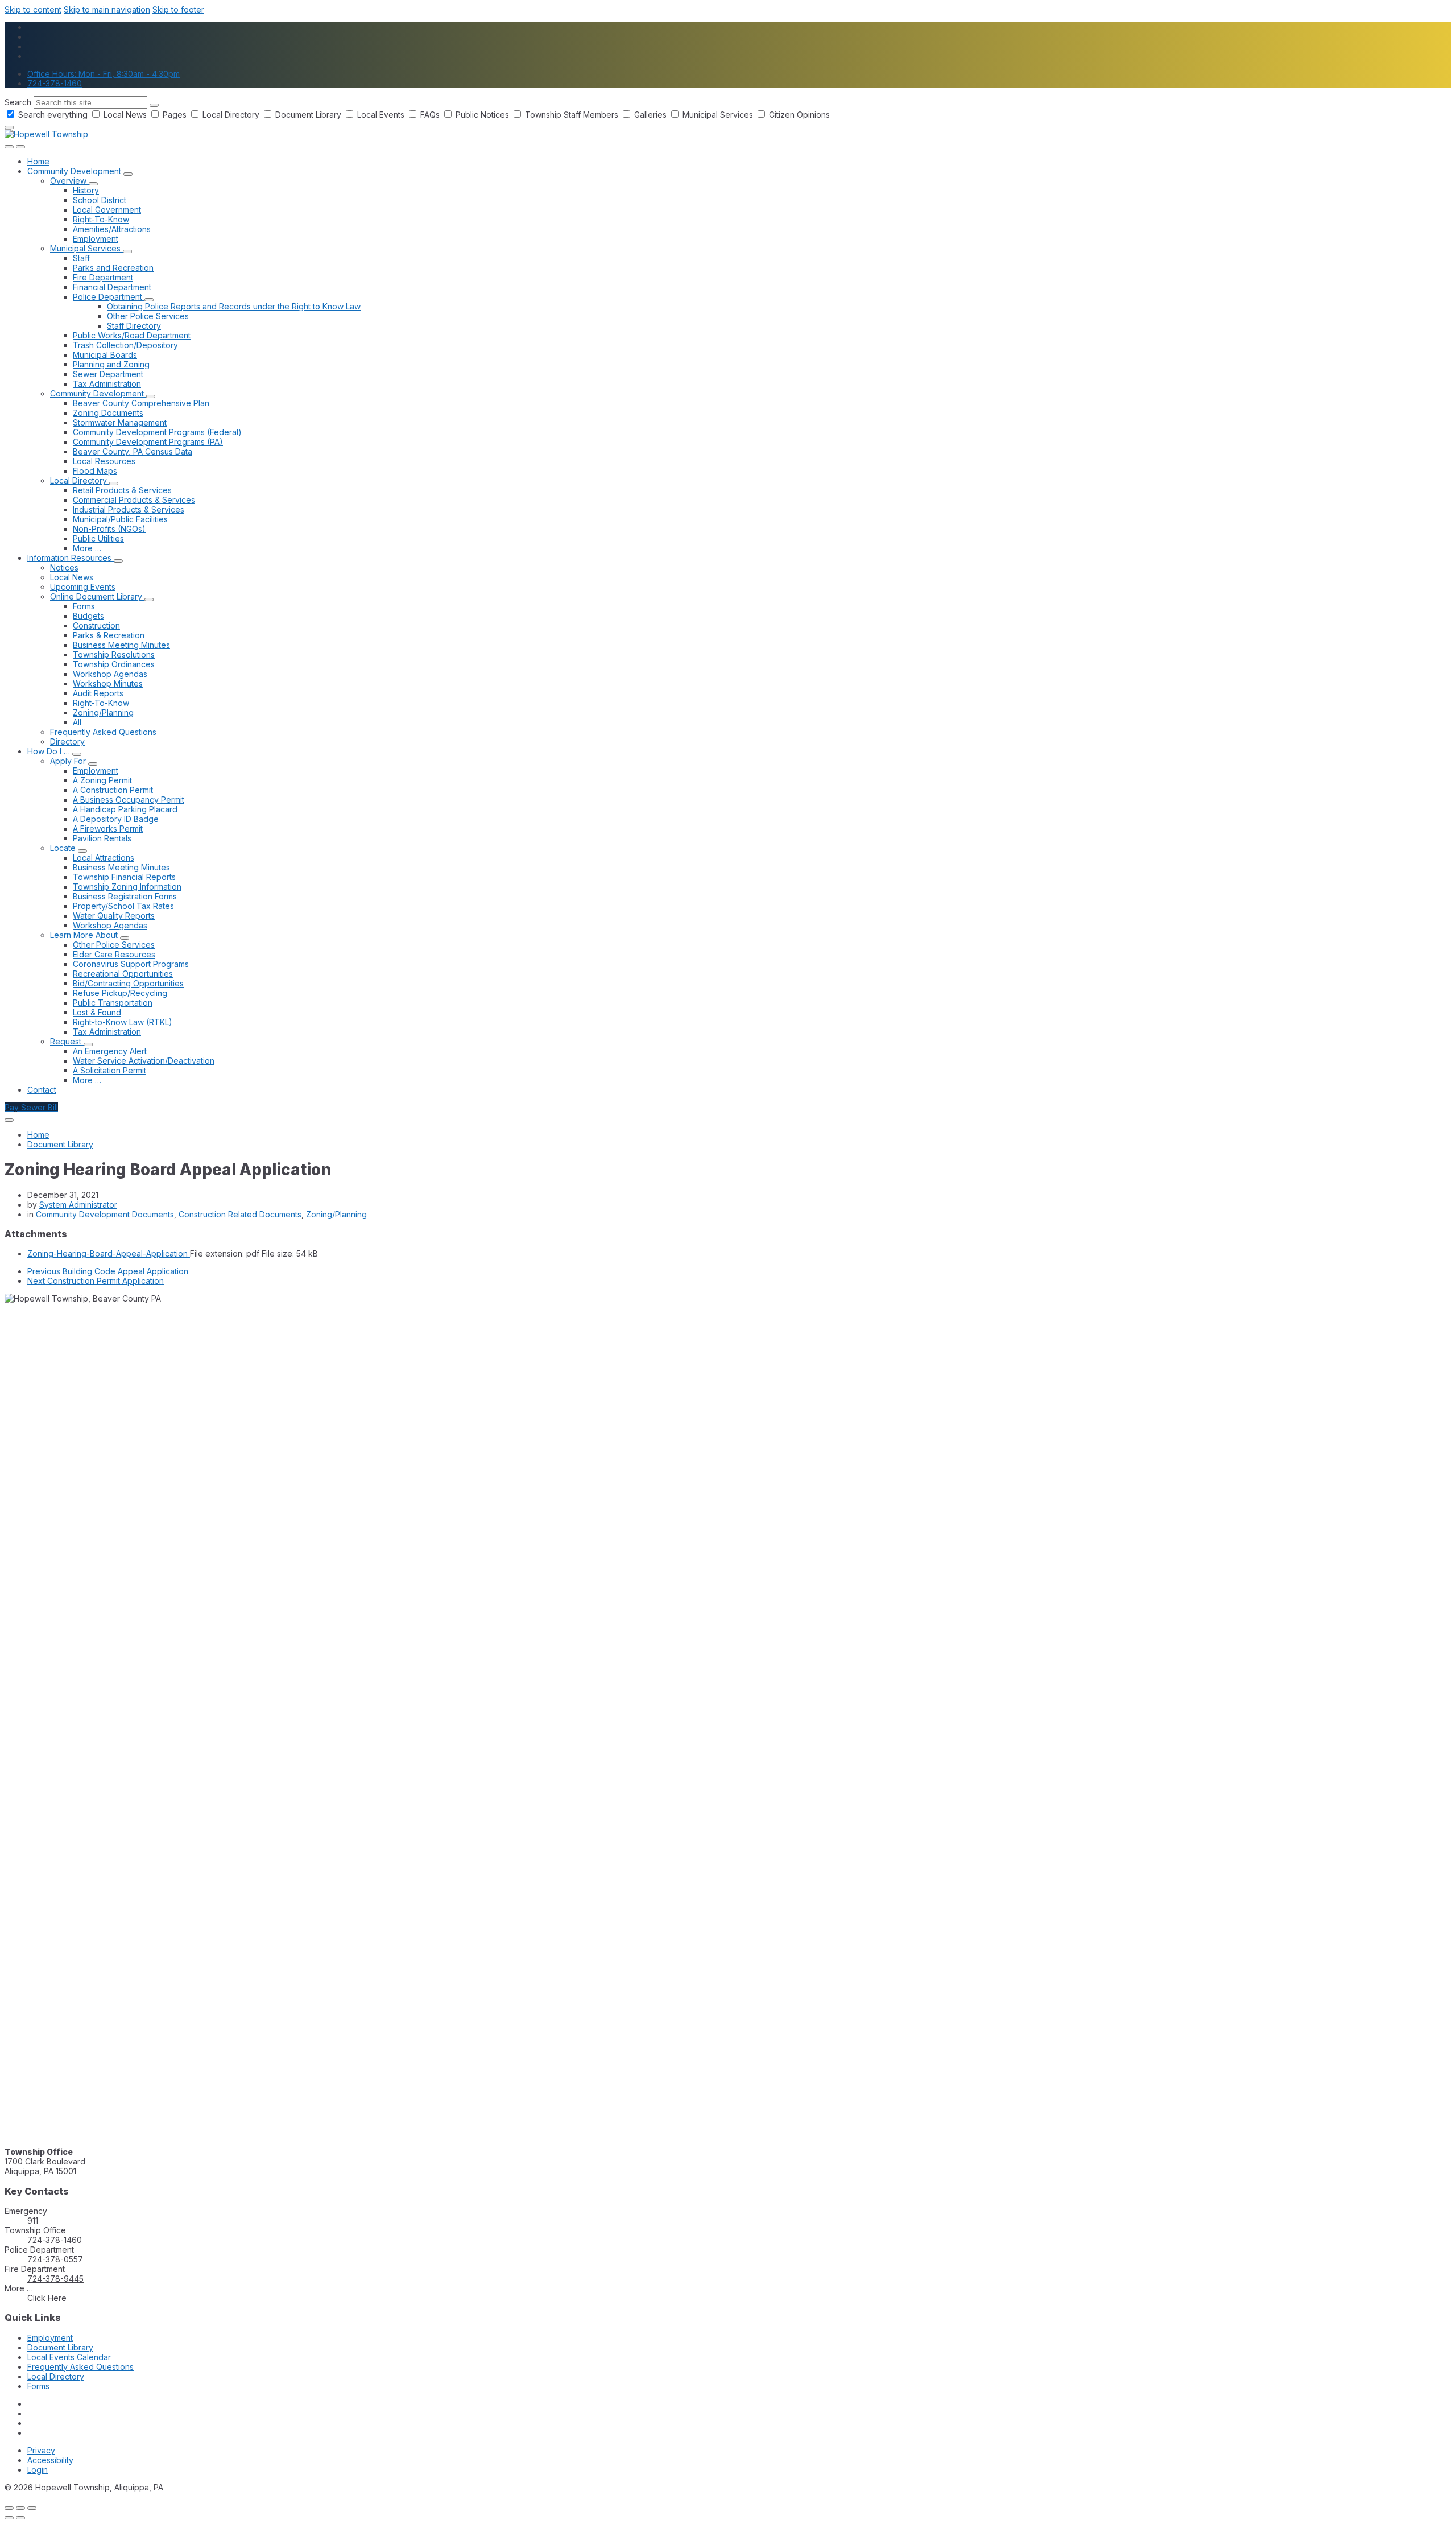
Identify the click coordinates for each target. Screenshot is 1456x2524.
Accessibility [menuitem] (50, 2460)
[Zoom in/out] (32, 2508)
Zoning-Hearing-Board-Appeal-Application (109, 1253)
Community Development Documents (105, 1214)
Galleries (650, 115)
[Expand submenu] (128, 174)
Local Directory (231, 115)
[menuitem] (38, 161)
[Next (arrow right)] (20, 2518)
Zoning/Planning (336, 1214)
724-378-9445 (55, 2279)
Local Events (381, 115)
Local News (125, 115)
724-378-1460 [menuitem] (55, 83)
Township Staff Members (572, 115)
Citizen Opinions (798, 115)
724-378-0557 (55, 2259)
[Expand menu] (20, 147)
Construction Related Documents (240, 1214)
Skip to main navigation (107, 9)
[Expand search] (9, 147)
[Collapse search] (9, 127)
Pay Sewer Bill (31, 1107)
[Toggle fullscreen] (20, 2508)
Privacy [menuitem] (41, 2450)
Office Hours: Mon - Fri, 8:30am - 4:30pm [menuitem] (104, 74)
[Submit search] (154, 105)
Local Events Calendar (69, 2357)
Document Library (308, 115)
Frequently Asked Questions (80, 2367)
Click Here (47, 2298)
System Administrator (78, 1205)
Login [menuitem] (38, 2470)
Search (18, 102)
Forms (38, 2386)
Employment (50, 2338)
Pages (175, 115)
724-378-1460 (55, 2240)
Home (38, 1135)
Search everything (53, 115)
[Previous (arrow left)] (9, 2518)
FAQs (430, 115)
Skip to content (33, 9)
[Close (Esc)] (9, 2508)
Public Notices (482, 115)
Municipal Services (718, 115)
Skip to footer (178, 9)
